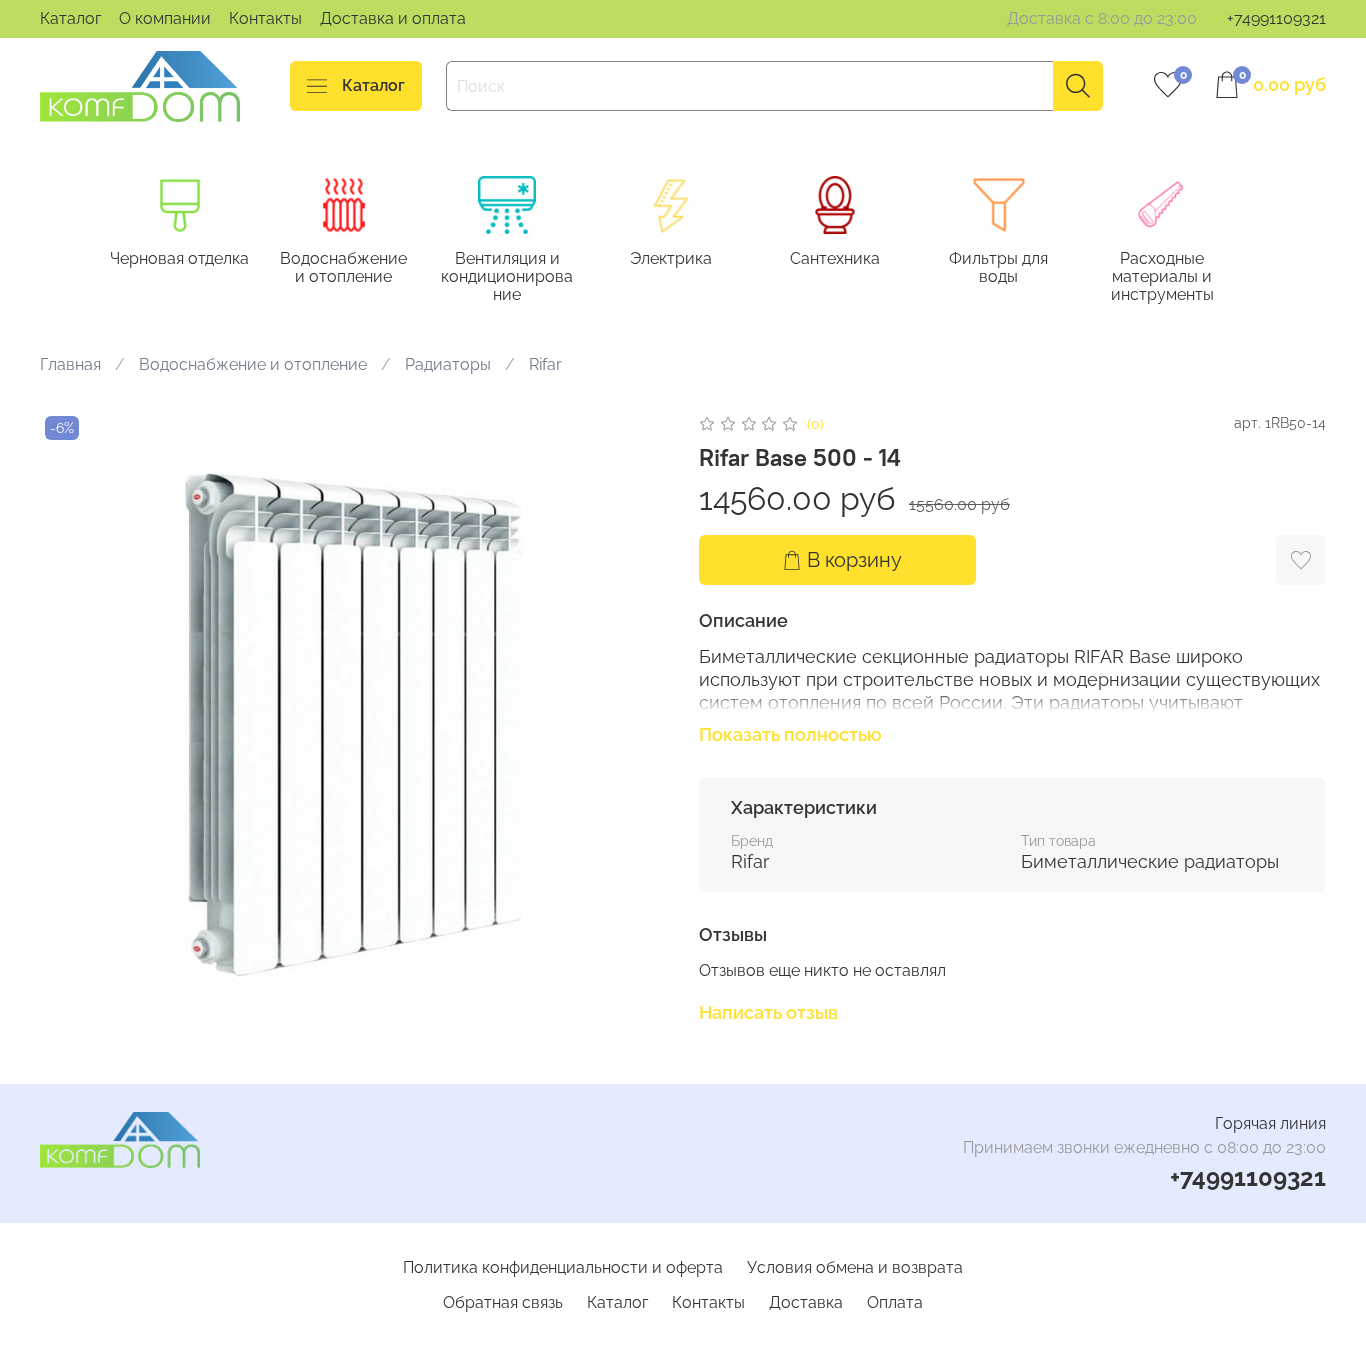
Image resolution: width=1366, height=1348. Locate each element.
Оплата (895, 1302)
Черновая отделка (179, 258)
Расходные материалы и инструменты (1162, 276)
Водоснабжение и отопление (343, 267)
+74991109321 (1276, 18)
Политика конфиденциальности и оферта (563, 1267)
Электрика (671, 258)
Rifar (545, 364)
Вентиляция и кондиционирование (507, 276)
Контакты (265, 18)
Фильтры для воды (998, 267)
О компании (165, 18)
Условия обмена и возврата (855, 1267)
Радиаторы (448, 364)
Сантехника (835, 258)
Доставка (806, 1302)
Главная (70, 364)
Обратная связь (503, 1302)
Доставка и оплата (393, 18)
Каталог (70, 18)
